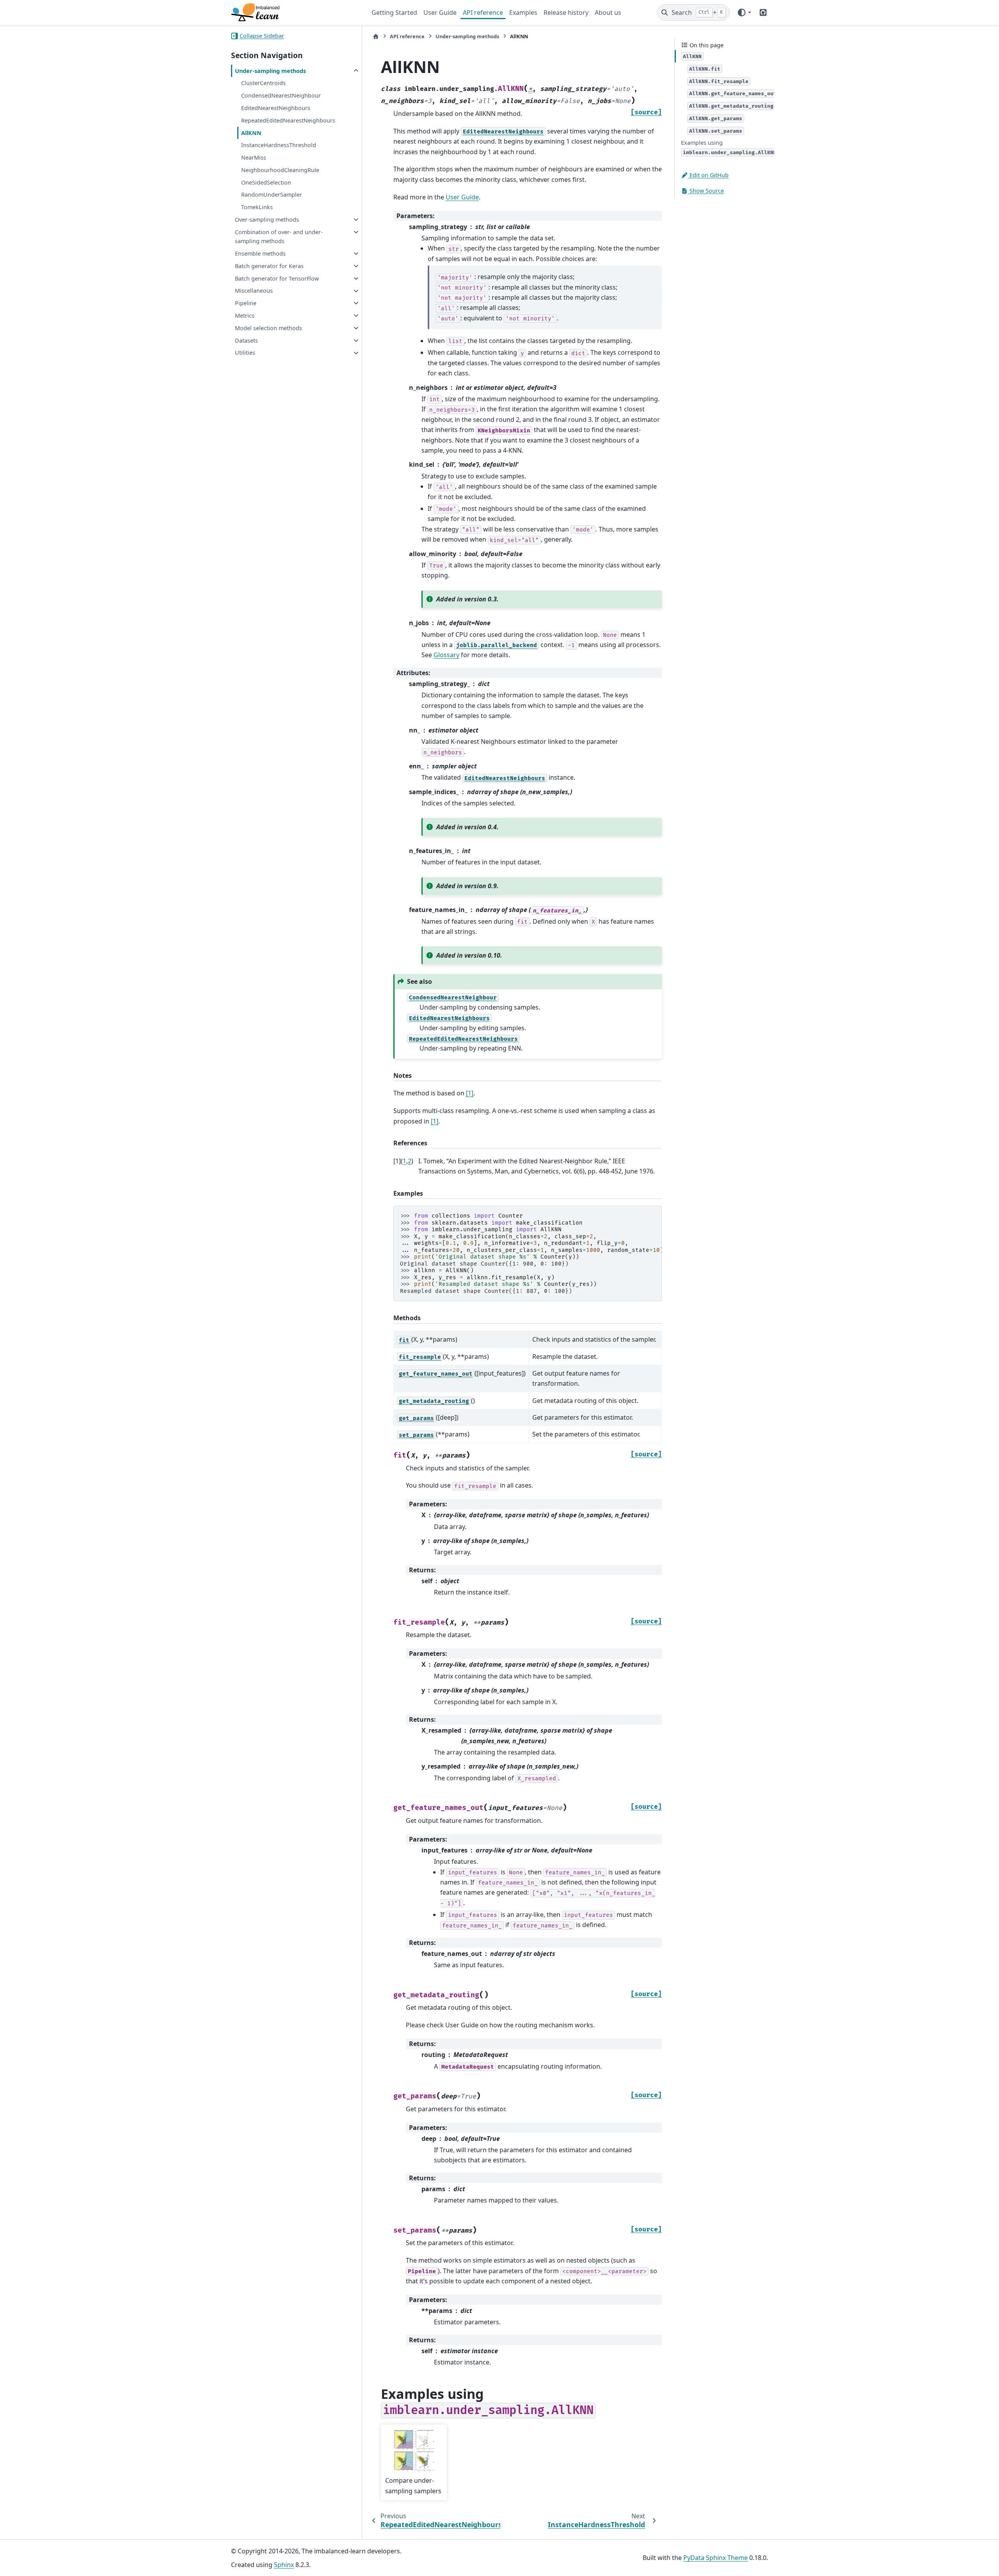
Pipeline (246, 303)
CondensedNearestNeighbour (281, 95)
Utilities (245, 353)
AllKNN (251, 133)
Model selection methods (268, 328)
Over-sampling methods (267, 220)
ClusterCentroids (263, 83)
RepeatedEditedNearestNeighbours (288, 120)
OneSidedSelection (266, 182)
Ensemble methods (260, 253)
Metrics (245, 316)
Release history (566, 12)
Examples (523, 12)
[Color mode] (744, 12)
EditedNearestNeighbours (276, 108)
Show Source (706, 191)
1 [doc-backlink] (404, 1161)
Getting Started (394, 12)
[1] (470, 1093)
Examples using (729, 147)
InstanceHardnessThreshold (279, 145)
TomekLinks (257, 207)
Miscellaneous (254, 291)
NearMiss (254, 157)
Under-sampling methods (270, 71)
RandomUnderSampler (272, 195)
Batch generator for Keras (269, 266)
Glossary (446, 655)
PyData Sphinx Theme (715, 2558)
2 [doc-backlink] (410, 1161)
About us (608, 12)
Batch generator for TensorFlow (277, 278)
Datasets (246, 340)
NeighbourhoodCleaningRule (280, 170)
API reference (483, 12)
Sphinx (284, 2565)
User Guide (440, 12)
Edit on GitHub (708, 175)
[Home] (376, 36)
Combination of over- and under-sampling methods (279, 237)
